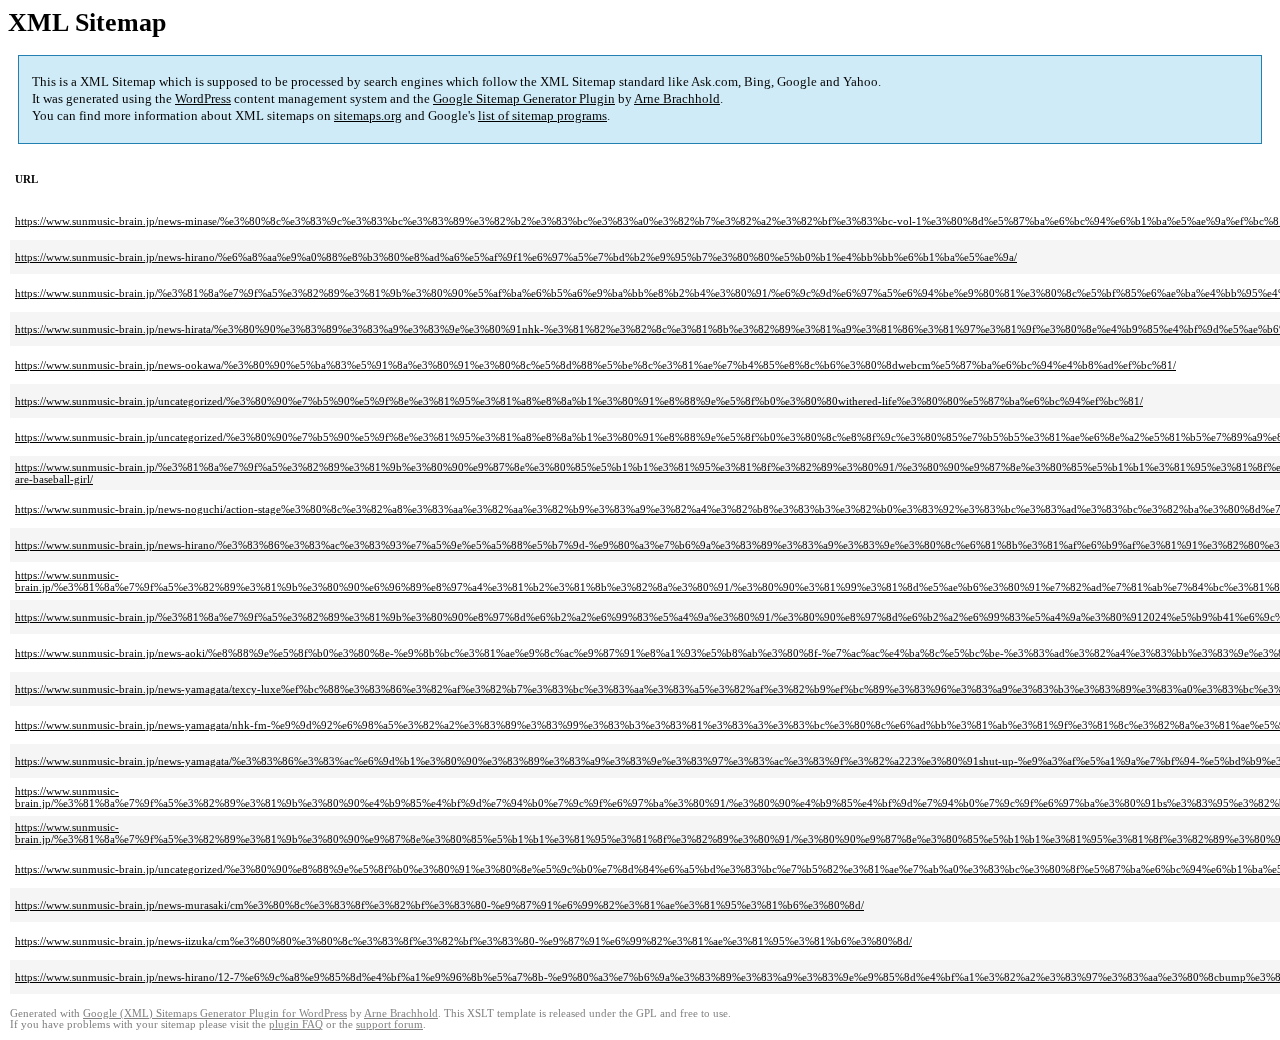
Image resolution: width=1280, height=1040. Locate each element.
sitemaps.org (368, 115)
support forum (389, 1024)
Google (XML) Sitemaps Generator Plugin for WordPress (215, 1013)
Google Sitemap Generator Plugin (524, 98)
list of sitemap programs (542, 115)
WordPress (203, 98)
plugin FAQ (296, 1024)
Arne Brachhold (677, 98)
